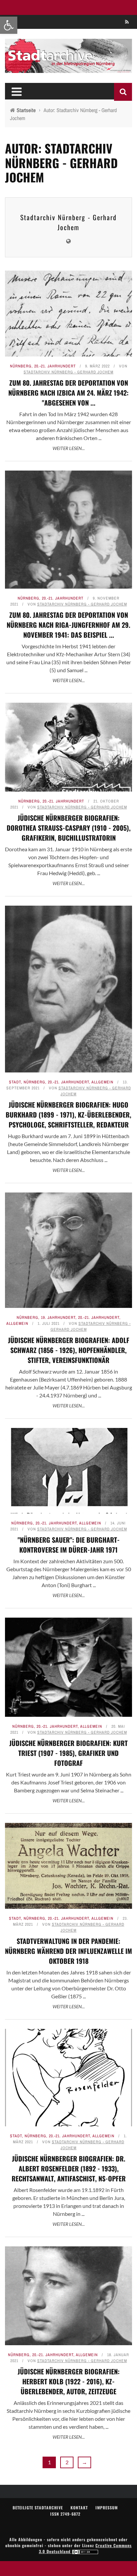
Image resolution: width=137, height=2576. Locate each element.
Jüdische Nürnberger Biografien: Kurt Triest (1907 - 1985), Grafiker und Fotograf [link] (68, 1753)
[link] (9, 25)
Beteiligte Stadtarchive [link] (38, 2508)
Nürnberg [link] (21, 366)
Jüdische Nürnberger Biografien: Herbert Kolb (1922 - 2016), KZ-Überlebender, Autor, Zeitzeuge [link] (69, 2381)
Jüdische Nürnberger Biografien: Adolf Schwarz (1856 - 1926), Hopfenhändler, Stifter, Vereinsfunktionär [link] (69, 1350)
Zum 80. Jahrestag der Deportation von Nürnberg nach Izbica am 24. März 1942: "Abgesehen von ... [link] (68, 393)
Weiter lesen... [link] (69, 448)
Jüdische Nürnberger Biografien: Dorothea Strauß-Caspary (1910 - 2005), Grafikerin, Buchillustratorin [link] (69, 828)
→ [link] (84, 2462)
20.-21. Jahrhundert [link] (55, 366)
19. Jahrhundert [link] (58, 1318)
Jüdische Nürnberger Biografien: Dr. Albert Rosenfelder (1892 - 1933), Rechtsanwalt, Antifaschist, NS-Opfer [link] (69, 2168)
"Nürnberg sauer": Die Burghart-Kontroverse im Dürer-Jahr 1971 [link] (69, 1545)
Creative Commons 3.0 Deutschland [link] (85, 2548)
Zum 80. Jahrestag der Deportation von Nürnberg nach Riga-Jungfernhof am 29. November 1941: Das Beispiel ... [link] (68, 625)
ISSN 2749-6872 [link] (65, 2514)
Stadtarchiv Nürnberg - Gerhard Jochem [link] (68, 222)
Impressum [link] (107, 2508)
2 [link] (67, 2462)
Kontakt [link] (79, 2508)
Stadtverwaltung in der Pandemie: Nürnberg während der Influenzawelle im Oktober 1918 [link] (68, 1951)
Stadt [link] (15, 1082)
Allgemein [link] (102, 1082)
